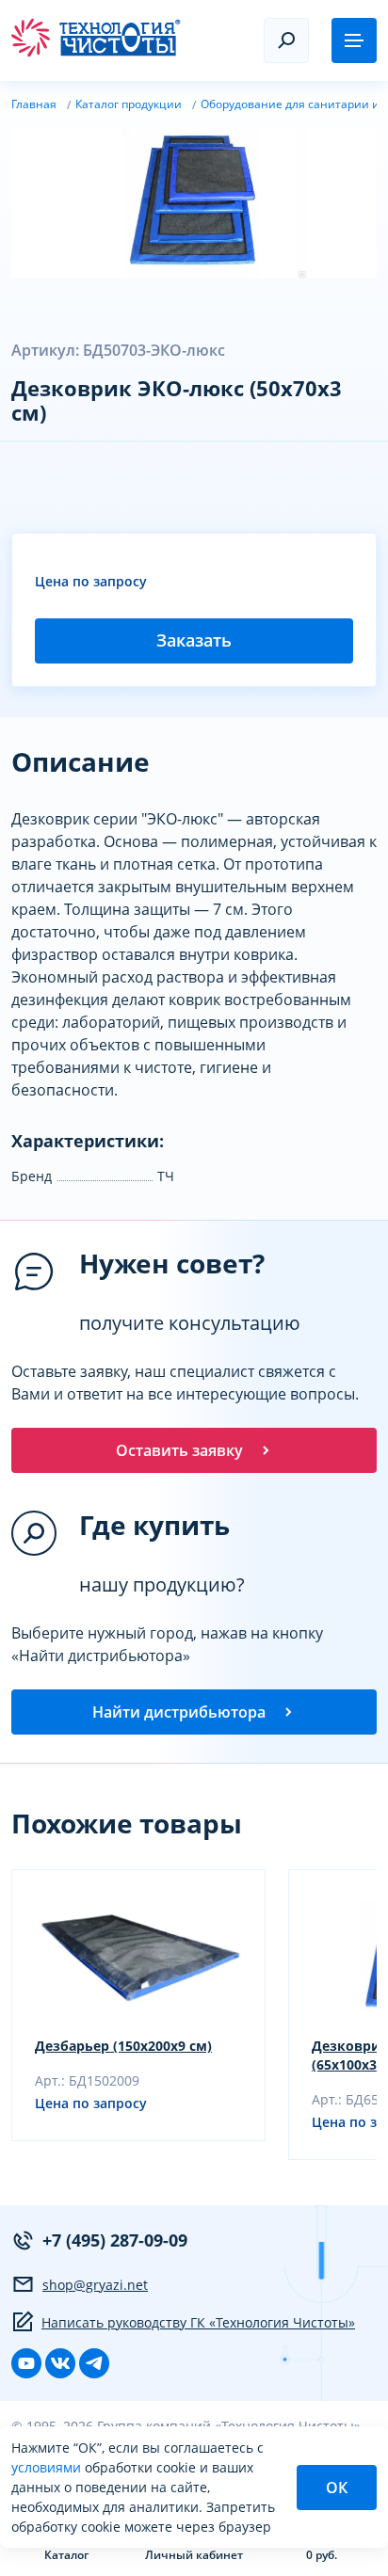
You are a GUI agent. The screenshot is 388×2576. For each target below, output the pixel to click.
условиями (48, 2467)
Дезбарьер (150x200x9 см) (123, 2046)
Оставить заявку (179, 1450)
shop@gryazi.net (95, 2285)
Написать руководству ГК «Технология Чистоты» (198, 2322)
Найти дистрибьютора (179, 1712)
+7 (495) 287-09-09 (115, 2240)
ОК (337, 2488)
